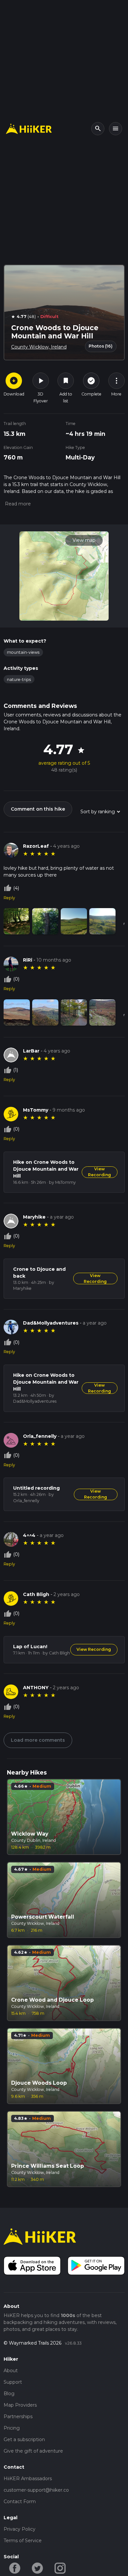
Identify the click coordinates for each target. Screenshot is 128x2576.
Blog (9, 2394)
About (11, 2371)
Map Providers (20, 2405)
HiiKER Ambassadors (28, 2479)
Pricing (12, 2428)
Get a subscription (24, 2439)
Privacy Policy (20, 2529)
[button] (17, 504)
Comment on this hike (38, 809)
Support (13, 2382)
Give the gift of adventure (33, 2451)
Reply (9, 898)
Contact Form (20, 2501)
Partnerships (18, 2416)
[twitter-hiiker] (38, 2568)
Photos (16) (101, 346)
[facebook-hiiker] (15, 2568)
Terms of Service (23, 2541)
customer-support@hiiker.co (36, 2490)
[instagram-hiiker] (60, 2568)
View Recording (99, 1172)
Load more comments (38, 1740)
